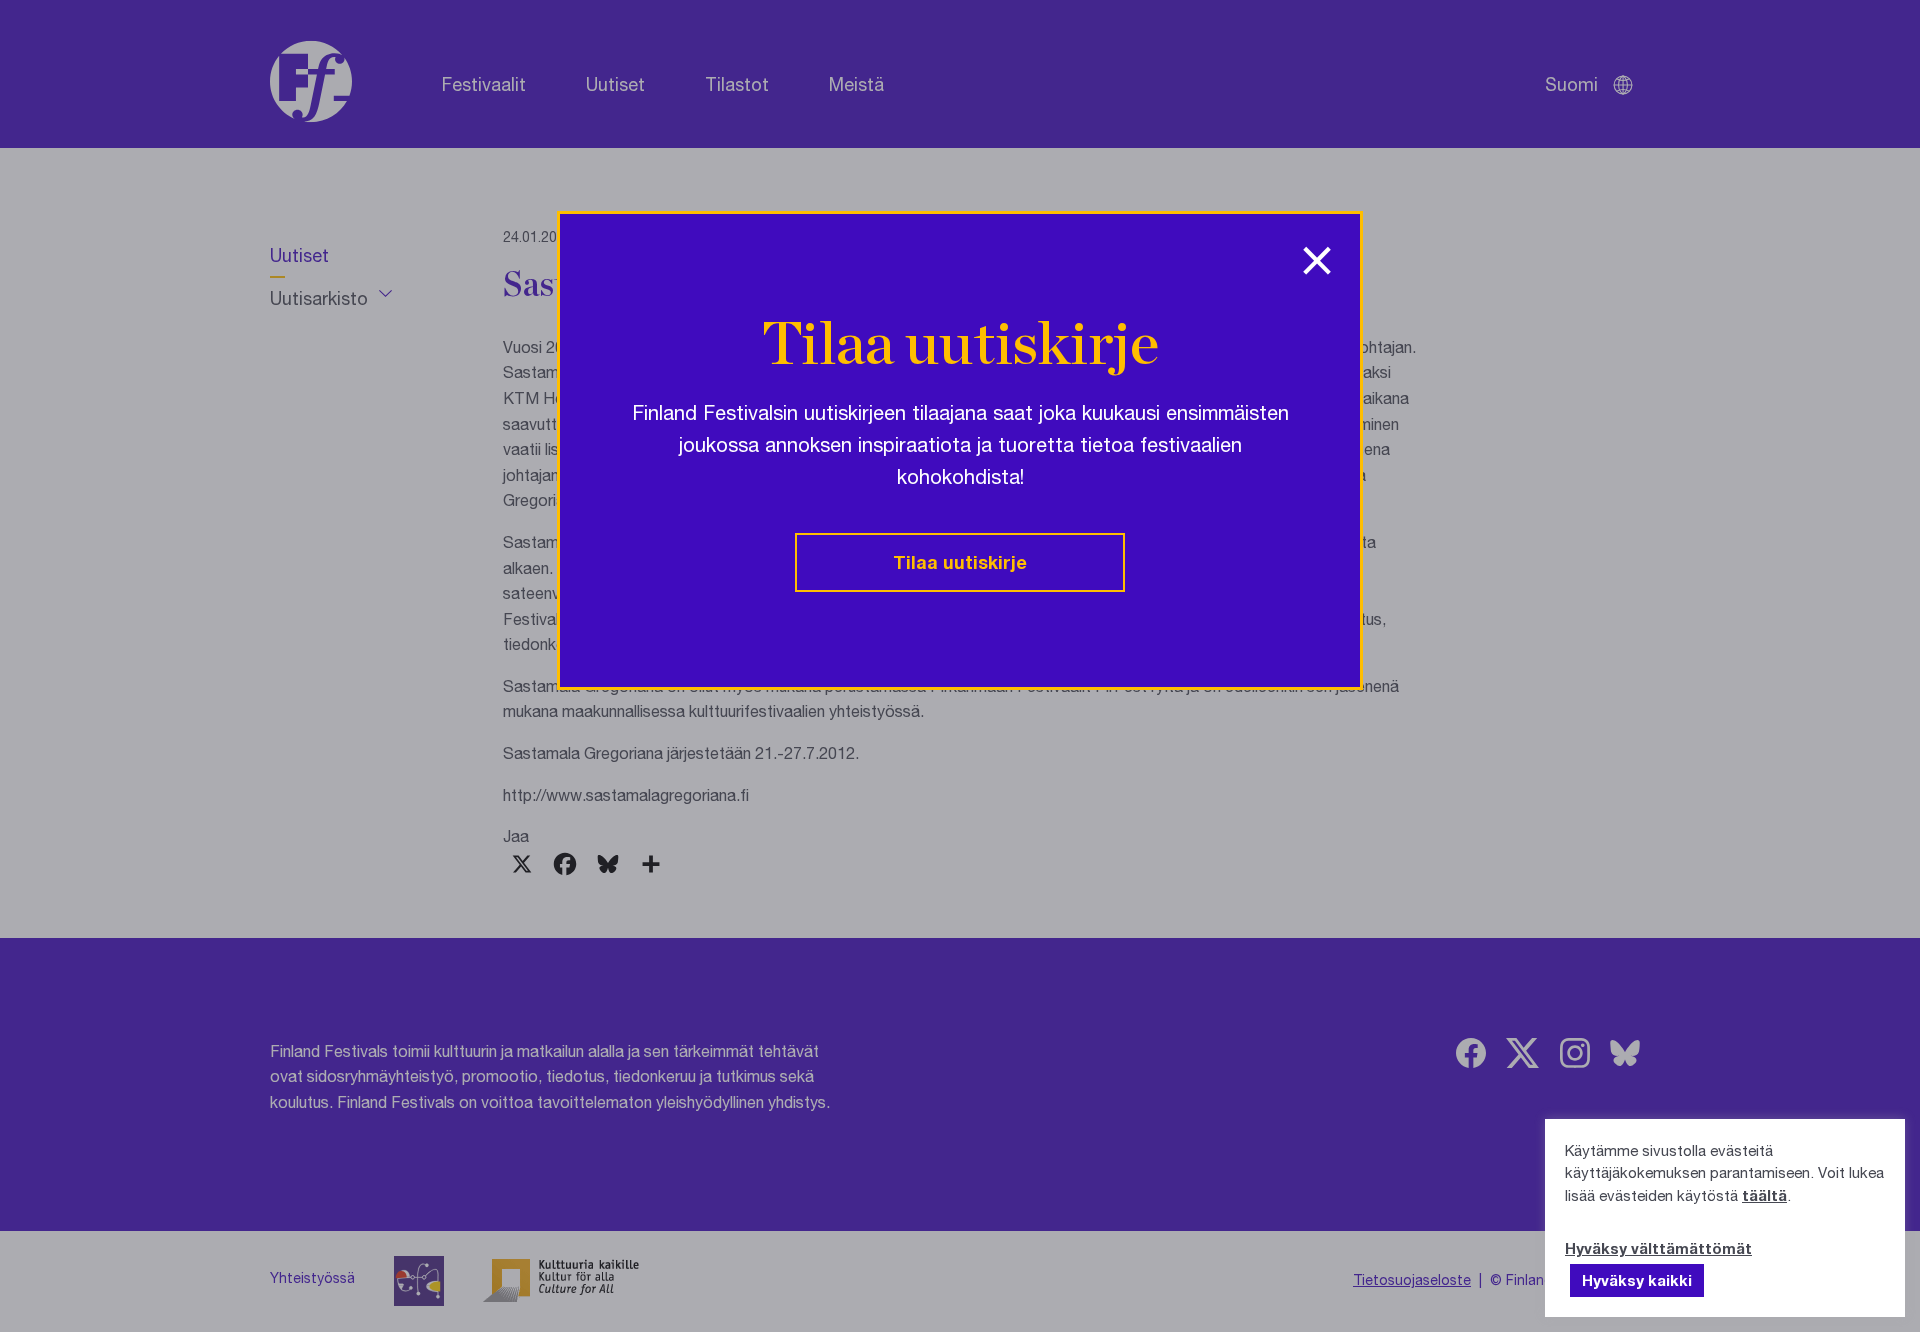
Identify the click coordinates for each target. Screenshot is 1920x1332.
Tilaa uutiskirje (960, 562)
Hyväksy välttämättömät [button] (1658, 1248)
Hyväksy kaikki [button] (1637, 1280)
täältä (1764, 1195)
